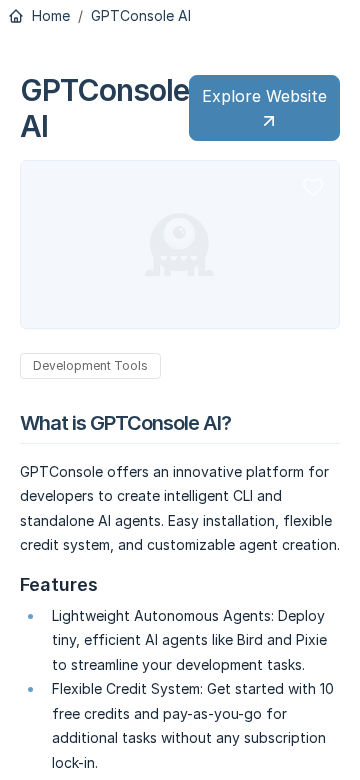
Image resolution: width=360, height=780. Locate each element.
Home (49, 16)
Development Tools (90, 365)
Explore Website (264, 96)
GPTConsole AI (141, 16)
